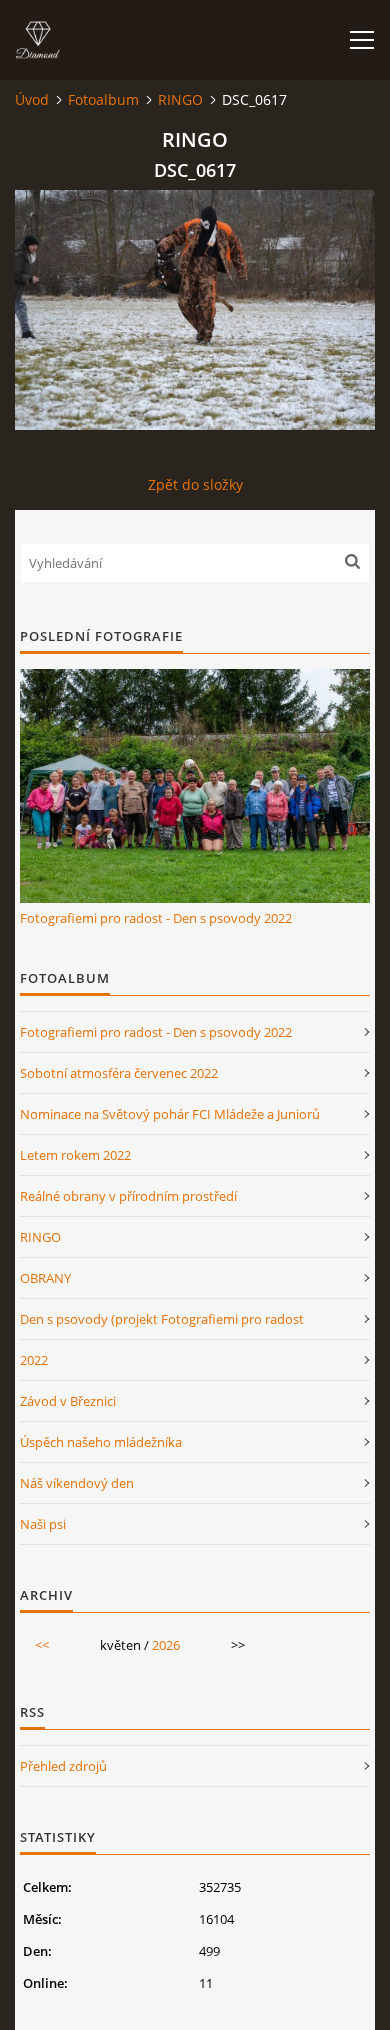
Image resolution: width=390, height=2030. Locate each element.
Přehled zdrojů (63, 1766)
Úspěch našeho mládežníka (101, 1442)
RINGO (180, 99)
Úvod (32, 99)
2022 (34, 1360)
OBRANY (45, 1278)
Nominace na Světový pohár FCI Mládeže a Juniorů (170, 1114)
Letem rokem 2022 (75, 1155)
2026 (166, 1645)
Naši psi (43, 1524)
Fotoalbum (103, 99)
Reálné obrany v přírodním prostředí (128, 1196)
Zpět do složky (195, 484)
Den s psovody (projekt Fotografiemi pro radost (162, 1319)
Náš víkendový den (77, 1483)
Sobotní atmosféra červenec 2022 (119, 1073)
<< (42, 1645)
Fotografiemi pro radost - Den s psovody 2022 (156, 918)
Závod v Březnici (68, 1401)
